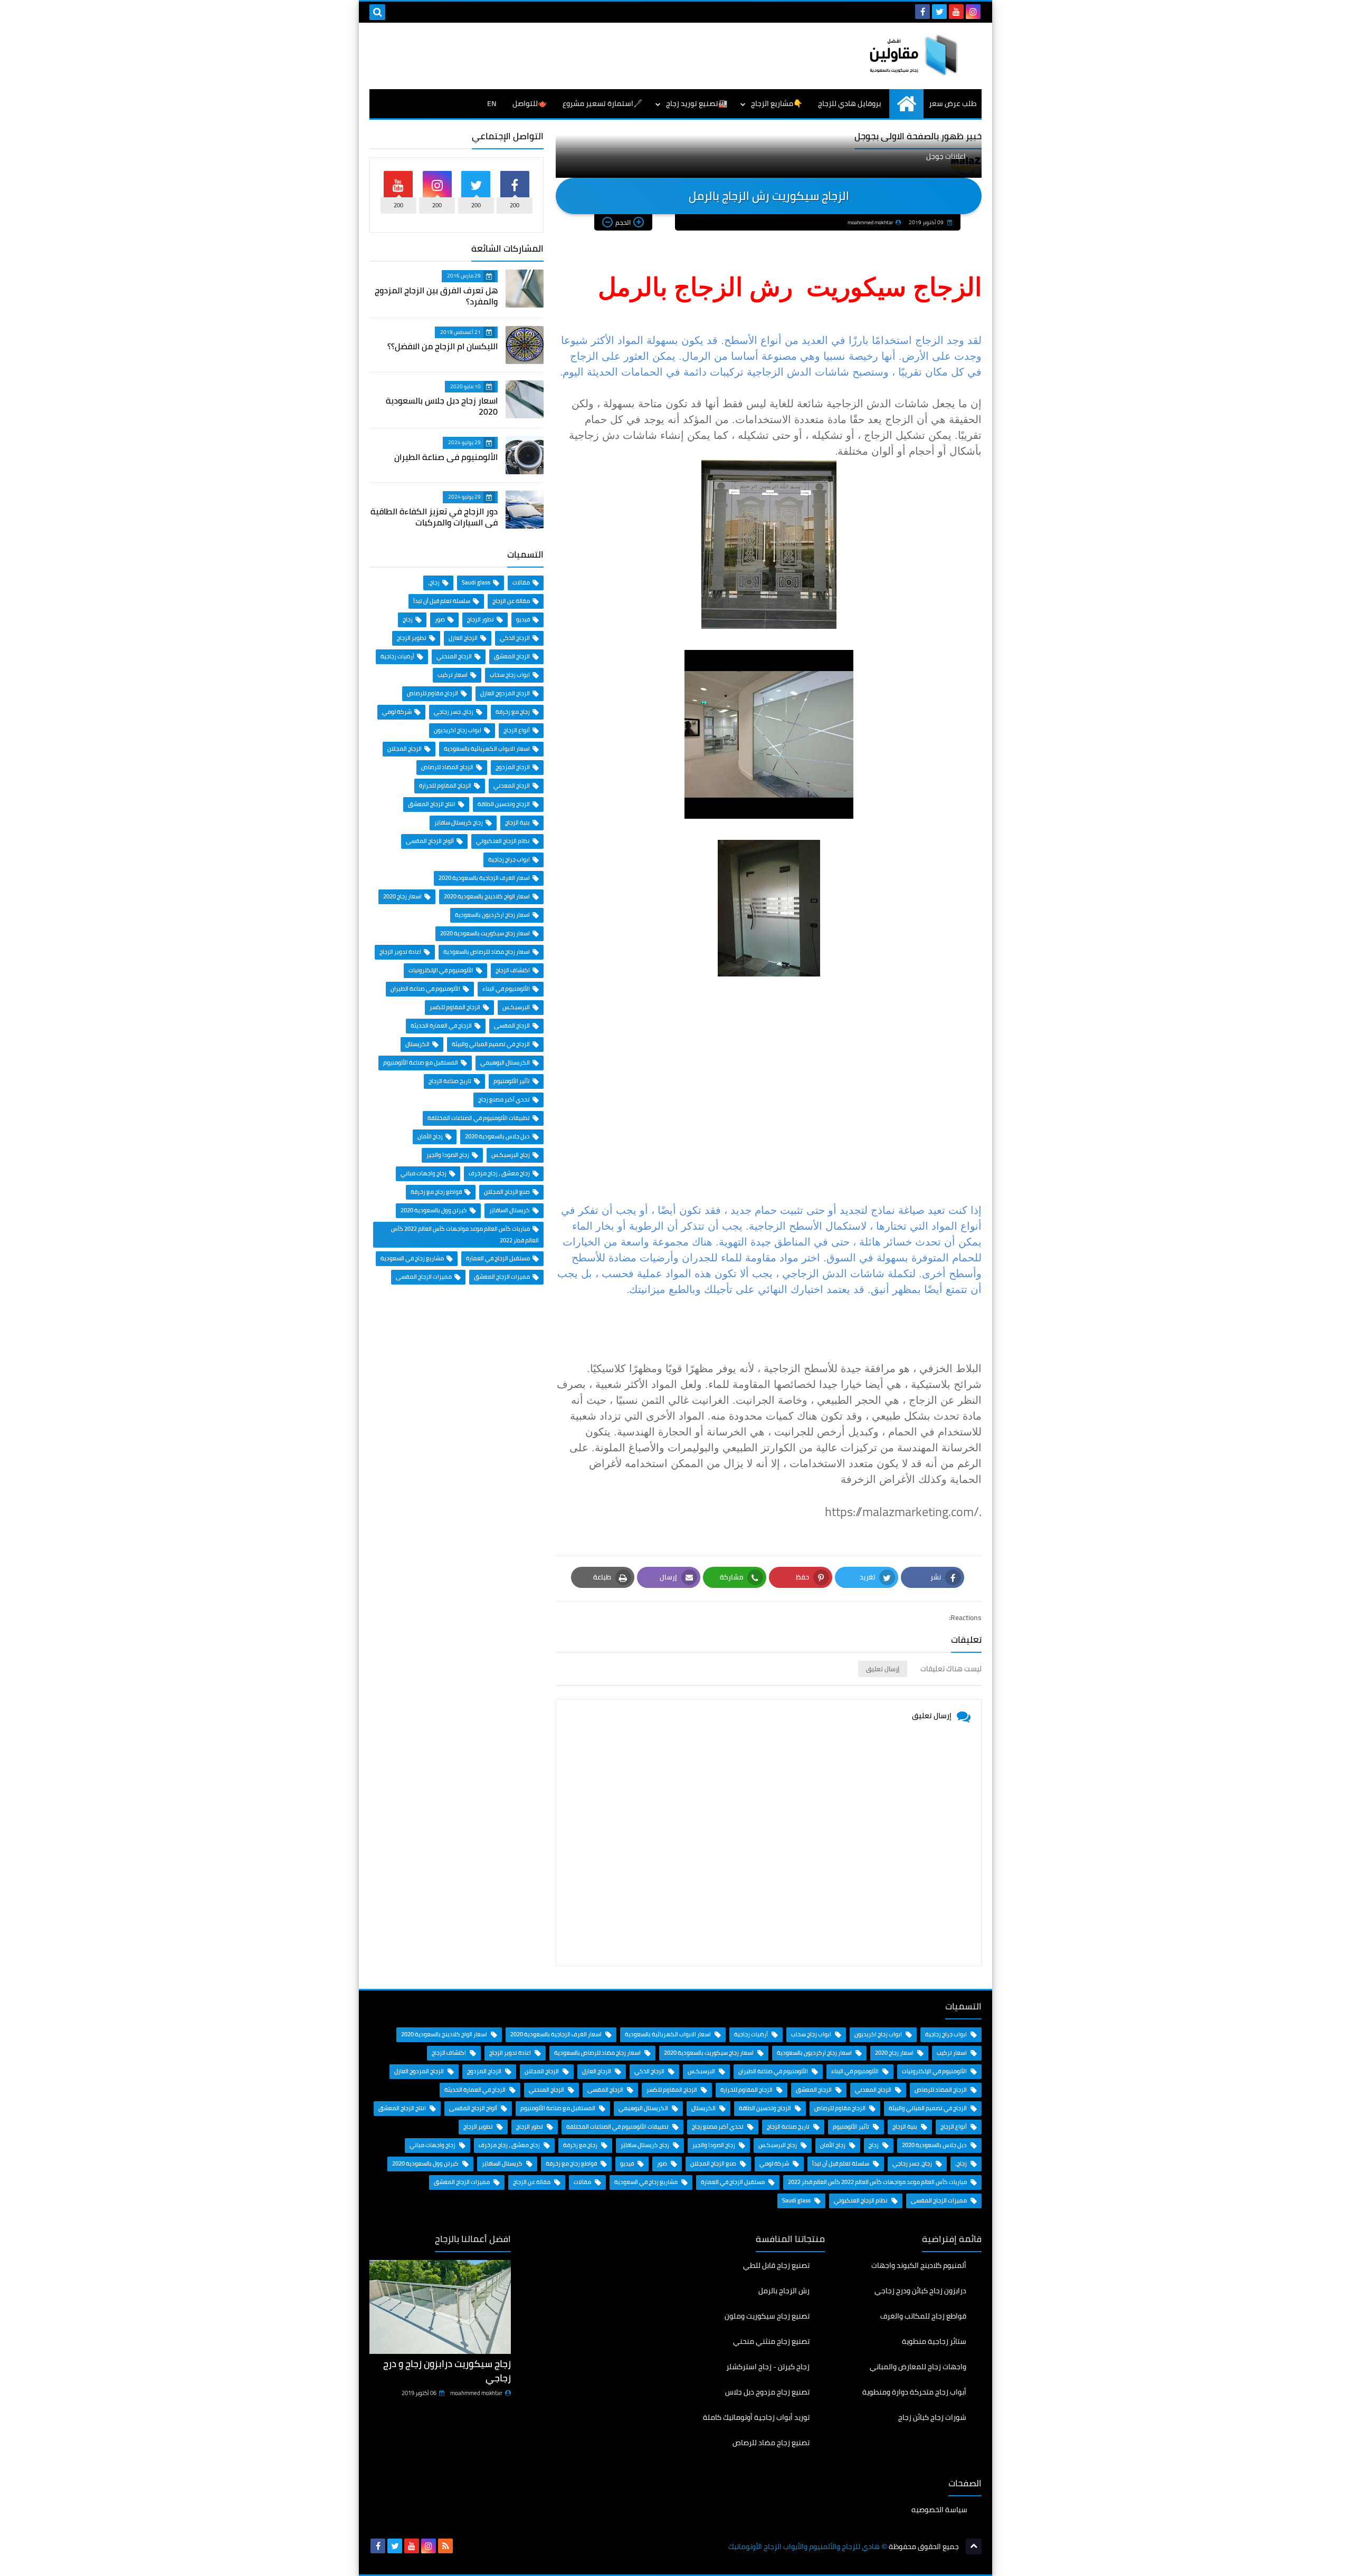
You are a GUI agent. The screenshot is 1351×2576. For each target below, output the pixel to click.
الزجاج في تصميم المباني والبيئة (491, 1044)
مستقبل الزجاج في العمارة (498, 1258)
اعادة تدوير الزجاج (400, 952)
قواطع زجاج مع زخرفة (436, 1192)
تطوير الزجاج (412, 638)
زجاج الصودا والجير (448, 1155)
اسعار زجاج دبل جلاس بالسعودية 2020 (442, 406)
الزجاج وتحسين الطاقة (504, 804)
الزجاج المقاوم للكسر (455, 1007)
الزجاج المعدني (512, 786)
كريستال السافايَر (510, 1210)
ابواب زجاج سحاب (510, 675)
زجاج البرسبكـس (511, 1155)
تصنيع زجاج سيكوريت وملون (767, 2316)
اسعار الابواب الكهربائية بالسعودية (487, 749)
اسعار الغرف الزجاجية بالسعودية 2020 (484, 878)
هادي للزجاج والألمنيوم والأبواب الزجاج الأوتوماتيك (804, 2547)
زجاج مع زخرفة (513, 712)
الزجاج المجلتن (405, 749)
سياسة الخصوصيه (939, 2510)
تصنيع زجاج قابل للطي (776, 2266)
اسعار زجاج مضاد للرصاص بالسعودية (487, 952)
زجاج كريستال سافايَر (459, 822)
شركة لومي (397, 712)
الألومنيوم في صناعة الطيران (446, 457)
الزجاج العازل (463, 638)
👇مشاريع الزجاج (777, 103)
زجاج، (434, 582)
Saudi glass (476, 582)
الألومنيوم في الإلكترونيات (441, 970)
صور (440, 619)
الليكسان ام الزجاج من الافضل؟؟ (443, 346)
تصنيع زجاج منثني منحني (771, 2341)
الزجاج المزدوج (513, 767)
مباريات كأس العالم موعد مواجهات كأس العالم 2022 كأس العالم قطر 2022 (878, 2182)
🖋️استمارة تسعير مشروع (602, 103)
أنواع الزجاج (517, 730)
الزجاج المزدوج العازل (505, 693)
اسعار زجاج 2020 (402, 896)
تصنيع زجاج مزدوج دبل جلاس (767, 2392)
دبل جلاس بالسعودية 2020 (497, 1136)
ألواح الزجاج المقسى (430, 841)
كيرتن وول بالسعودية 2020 (434, 1210)
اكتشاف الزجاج (513, 970)
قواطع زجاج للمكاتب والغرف (923, 2316)
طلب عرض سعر (953, 103)
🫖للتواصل (530, 103)
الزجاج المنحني (454, 656)
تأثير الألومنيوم (512, 1081)
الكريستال (417, 1044)
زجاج (408, 619)
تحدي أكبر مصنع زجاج (504, 1099)
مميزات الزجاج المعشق (502, 1277)
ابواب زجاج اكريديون (458, 730)
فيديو (523, 619)
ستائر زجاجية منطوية (934, 2341)
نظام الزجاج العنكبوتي (503, 841)
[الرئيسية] (906, 104)
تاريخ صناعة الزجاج (450, 1081)
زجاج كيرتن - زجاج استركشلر (768, 2367)
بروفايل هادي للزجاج (850, 103)
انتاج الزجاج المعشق (432, 804)
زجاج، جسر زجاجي (454, 712)
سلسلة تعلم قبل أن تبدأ (442, 601)
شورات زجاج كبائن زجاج (932, 2417)
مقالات (521, 582)
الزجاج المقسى (512, 1026)
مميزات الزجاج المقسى (424, 1277)
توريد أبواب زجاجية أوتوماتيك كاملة (756, 2417)
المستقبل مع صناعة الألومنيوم (421, 1062)
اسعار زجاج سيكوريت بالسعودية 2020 (485, 933)
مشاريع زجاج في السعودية (412, 1258)
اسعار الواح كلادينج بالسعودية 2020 (487, 896)
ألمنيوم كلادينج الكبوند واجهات (919, 2266)
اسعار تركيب (453, 675)
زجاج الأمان (430, 1136)
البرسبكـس (516, 1007)
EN (492, 103)
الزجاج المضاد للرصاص (447, 767)
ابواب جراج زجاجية (509, 859)
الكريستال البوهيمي (505, 1062)
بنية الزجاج (517, 822)
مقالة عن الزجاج (511, 601)
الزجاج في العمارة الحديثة (441, 1026)
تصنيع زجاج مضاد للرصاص (771, 2443)
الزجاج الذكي (515, 638)
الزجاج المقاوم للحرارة (445, 786)
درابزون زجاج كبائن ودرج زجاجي (920, 2291)
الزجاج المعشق (512, 656)
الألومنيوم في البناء (506, 989)
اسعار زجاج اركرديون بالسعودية (492, 915)
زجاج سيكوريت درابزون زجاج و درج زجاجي (447, 2371)
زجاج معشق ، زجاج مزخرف (499, 1173)
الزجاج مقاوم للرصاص (432, 693)
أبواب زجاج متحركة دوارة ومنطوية (914, 2392)
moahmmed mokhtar (476, 2393)
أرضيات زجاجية (397, 656)
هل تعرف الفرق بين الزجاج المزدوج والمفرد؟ (436, 296)
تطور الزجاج (481, 619)
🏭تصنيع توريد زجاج (697, 103)
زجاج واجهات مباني (424, 1173)
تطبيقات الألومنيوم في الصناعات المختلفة (479, 1118)
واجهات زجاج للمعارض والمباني (918, 2367)
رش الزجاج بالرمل (784, 2291)
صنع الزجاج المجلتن (507, 1192)
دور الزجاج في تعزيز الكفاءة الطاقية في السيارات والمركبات (434, 517)
